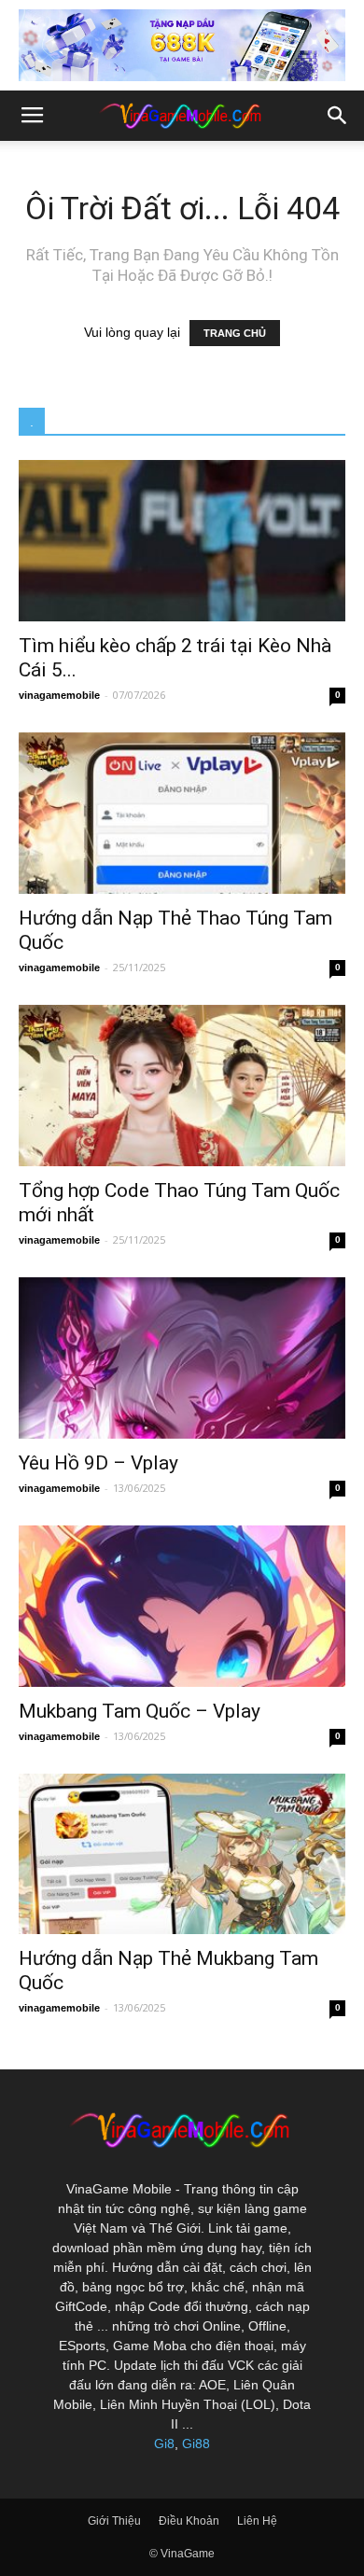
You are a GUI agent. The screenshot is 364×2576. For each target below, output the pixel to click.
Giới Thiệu (114, 2521)
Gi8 (164, 2444)
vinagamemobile (59, 695)
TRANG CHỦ (235, 333)
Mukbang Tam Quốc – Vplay (140, 1711)
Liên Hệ (257, 2521)
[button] (338, 116)
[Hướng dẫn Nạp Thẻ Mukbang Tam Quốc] (182, 1854)
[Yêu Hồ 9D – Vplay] (182, 1358)
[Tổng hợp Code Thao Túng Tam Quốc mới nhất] (182, 1086)
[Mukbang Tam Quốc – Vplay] (182, 1606)
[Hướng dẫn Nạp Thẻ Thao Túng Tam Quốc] (182, 813)
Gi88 (196, 2444)
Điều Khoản (189, 2521)
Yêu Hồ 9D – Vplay (98, 1463)
